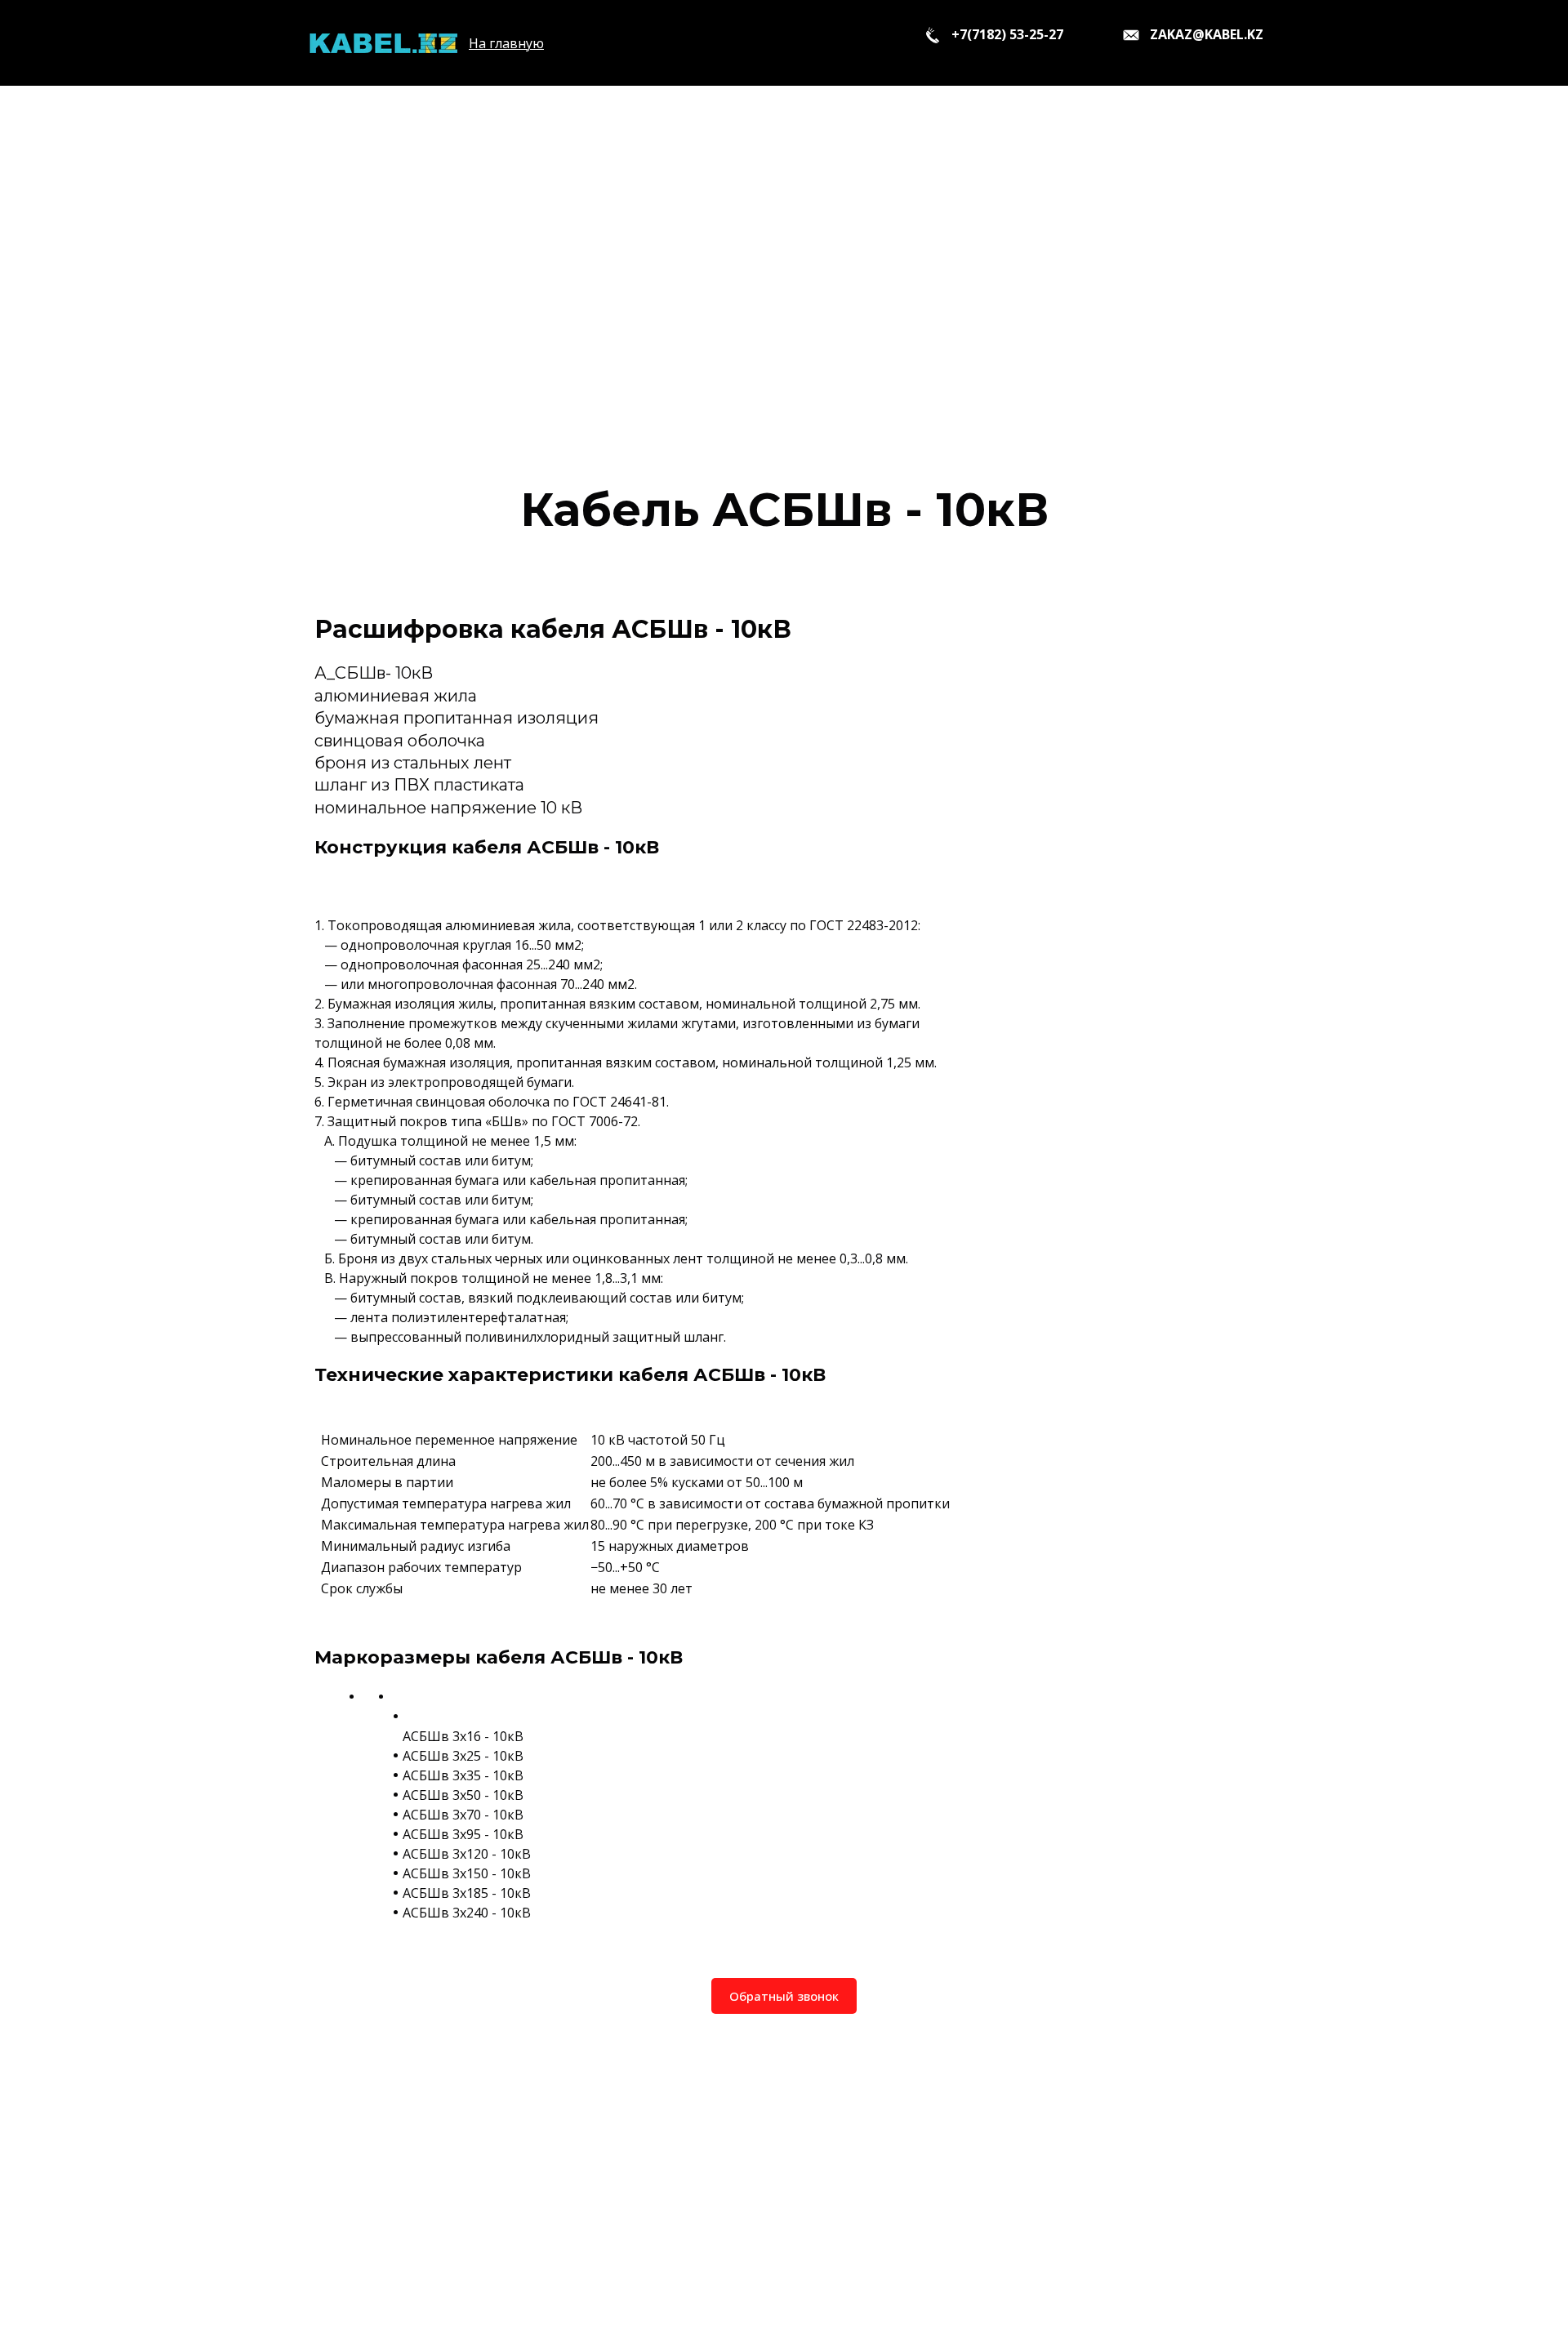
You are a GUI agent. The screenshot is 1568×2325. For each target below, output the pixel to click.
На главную (506, 43)
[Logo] (383, 43)
